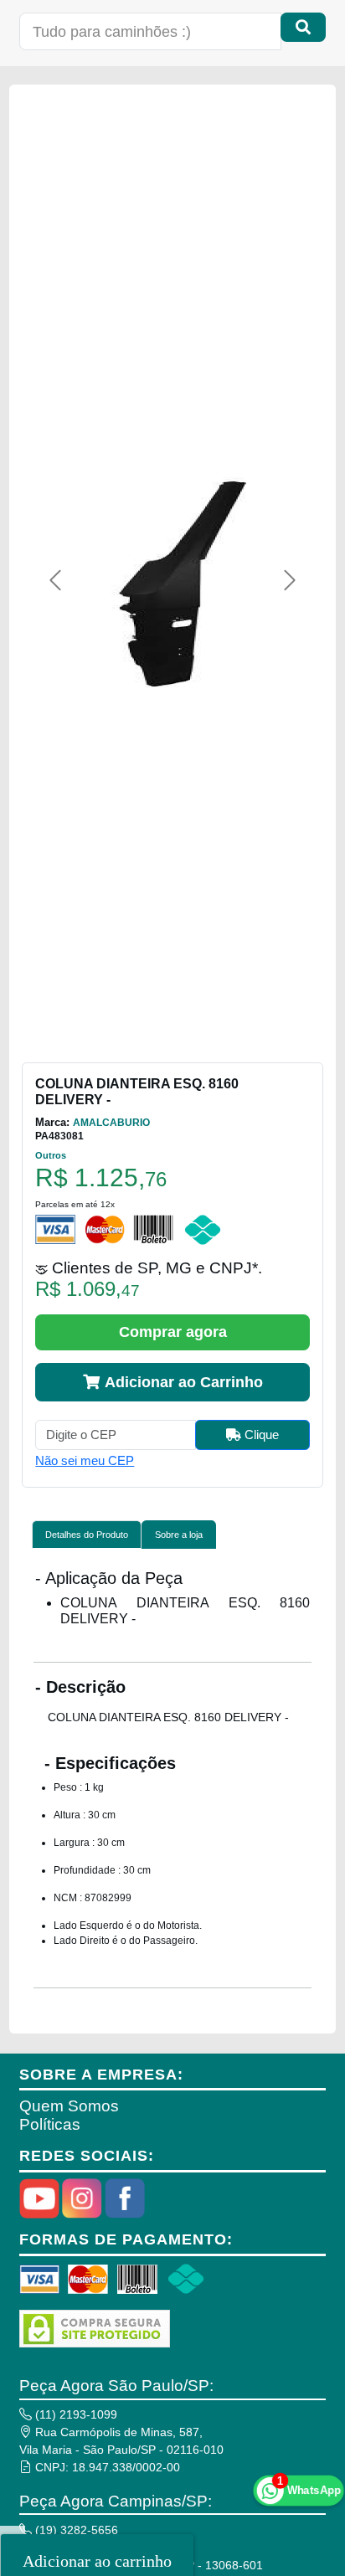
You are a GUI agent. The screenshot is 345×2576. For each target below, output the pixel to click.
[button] (55, 580)
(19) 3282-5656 (75, 2530)
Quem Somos (69, 2106)
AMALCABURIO (111, 1123)
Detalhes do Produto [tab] (87, 1535)
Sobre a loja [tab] (179, 1535)
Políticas (50, 2124)
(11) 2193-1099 (75, 2414)
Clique (260, 1435)
